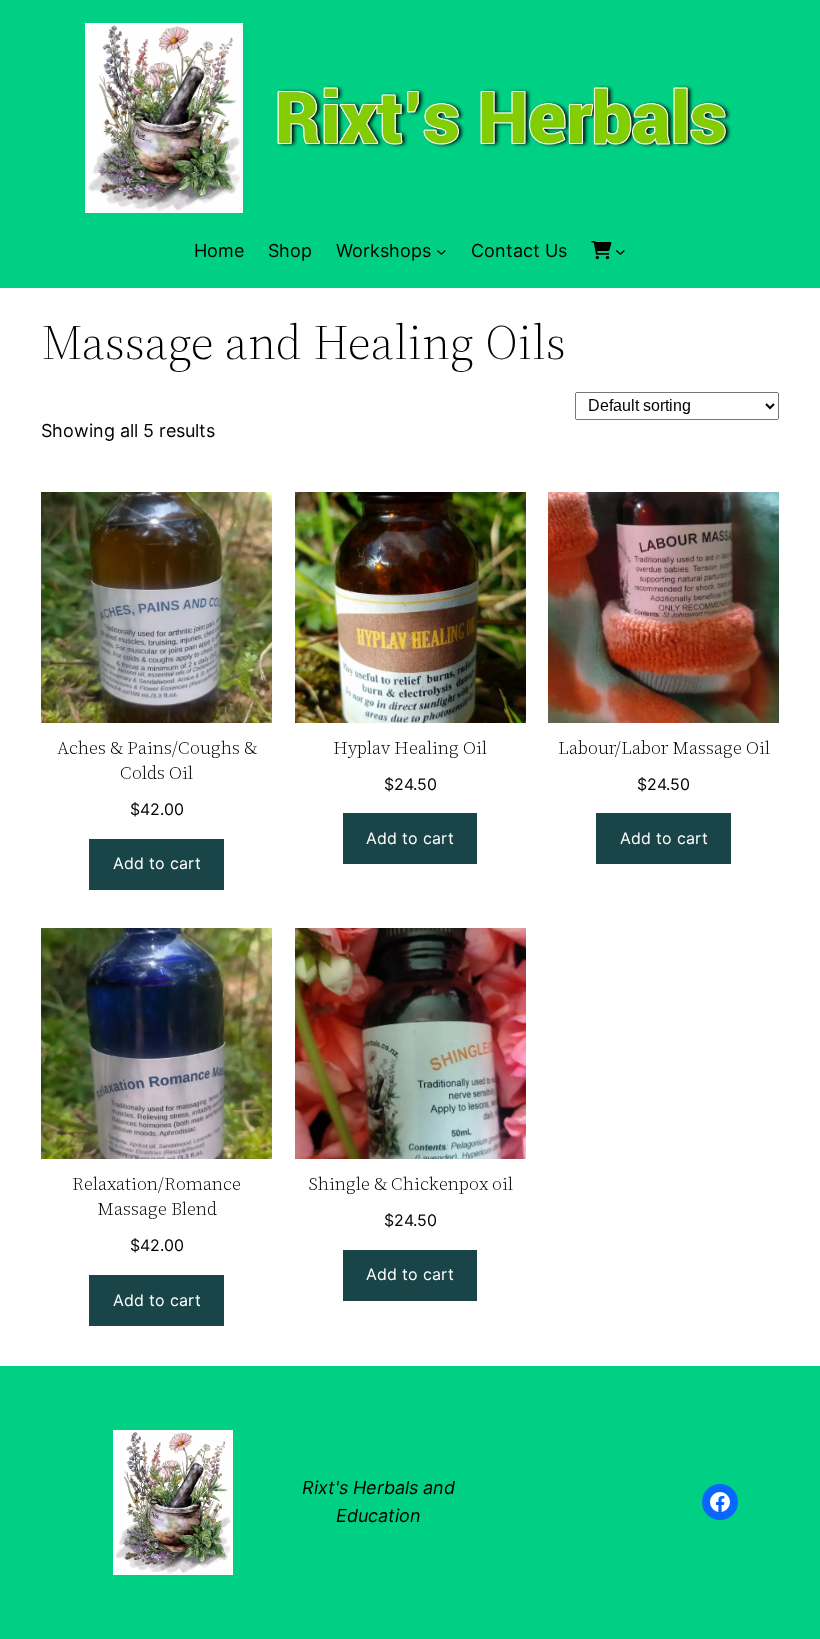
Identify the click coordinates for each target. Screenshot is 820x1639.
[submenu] (620, 251)
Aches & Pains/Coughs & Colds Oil (157, 760)
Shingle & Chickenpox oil (410, 1183)
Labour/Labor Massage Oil (664, 747)
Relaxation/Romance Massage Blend (156, 1196)
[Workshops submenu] (441, 251)
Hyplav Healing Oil (410, 747)
